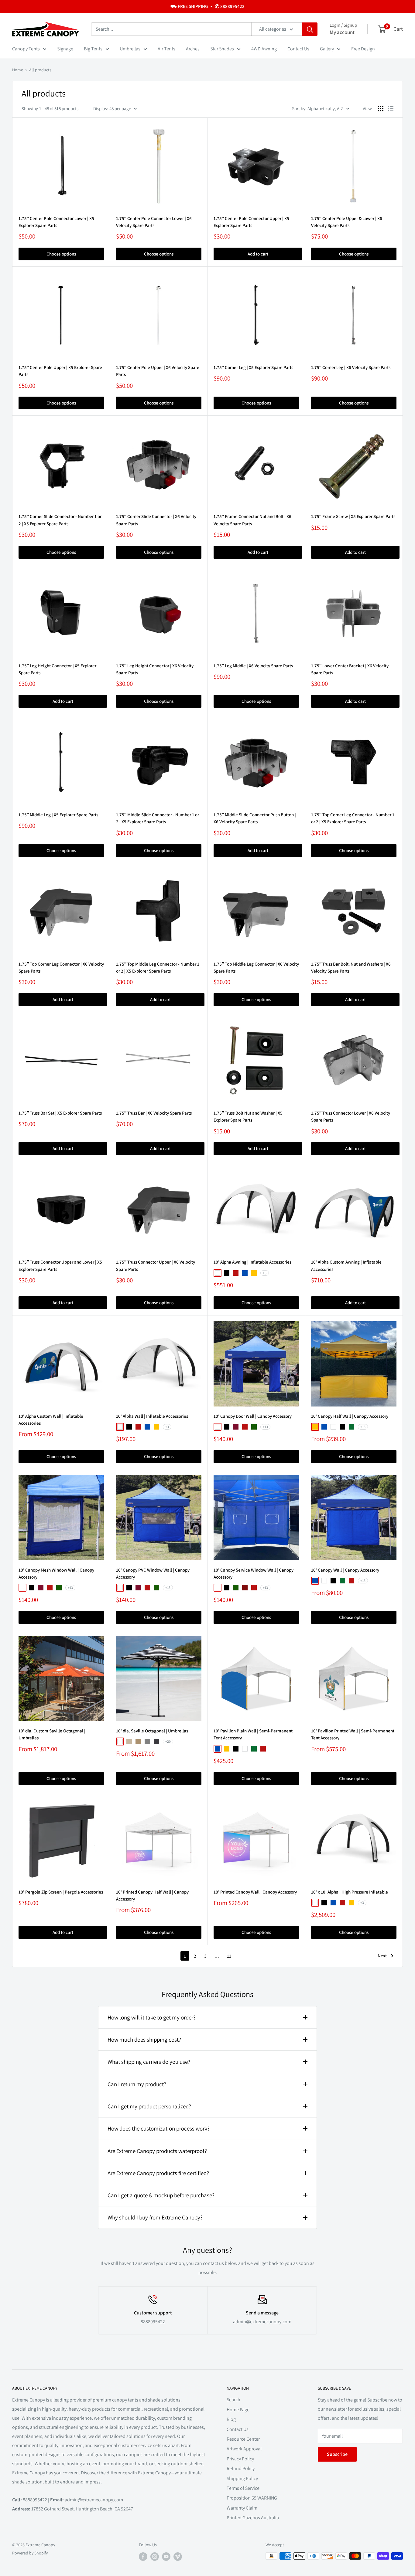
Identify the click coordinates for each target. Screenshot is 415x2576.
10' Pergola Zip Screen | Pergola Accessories (61, 1892)
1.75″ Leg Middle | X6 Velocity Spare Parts (253, 666)
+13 (265, 1427)
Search (233, 2400)
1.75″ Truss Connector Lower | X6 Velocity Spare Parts (351, 1116)
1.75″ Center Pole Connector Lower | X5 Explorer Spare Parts (56, 222)
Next (382, 1956)
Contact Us (298, 49)
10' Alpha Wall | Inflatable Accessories (152, 1416)
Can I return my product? (137, 2084)
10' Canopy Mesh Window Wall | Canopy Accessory (56, 1573)
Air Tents (166, 49)
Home (18, 70)
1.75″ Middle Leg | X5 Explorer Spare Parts (58, 815)
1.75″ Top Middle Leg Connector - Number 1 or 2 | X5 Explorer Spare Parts (158, 967)
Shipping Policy (242, 2478)
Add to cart (258, 254)
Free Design (363, 49)
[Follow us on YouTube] (166, 2557)
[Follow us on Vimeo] (178, 2557)
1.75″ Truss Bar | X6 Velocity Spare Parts (154, 1113)
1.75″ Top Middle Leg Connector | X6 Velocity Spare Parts (256, 967)
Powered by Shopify (30, 2553)
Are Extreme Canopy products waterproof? (157, 2151)
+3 (265, 1273)
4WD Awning (264, 49)
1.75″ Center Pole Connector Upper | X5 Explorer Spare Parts (251, 222)
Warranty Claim (242, 2508)
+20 (168, 1741)
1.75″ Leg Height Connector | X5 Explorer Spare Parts (57, 669)
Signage (65, 49)
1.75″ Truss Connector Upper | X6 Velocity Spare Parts (156, 1265)
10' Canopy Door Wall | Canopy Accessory (253, 1416)
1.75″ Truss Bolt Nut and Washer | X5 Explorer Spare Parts (248, 1116)
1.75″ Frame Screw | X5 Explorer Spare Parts (353, 516)
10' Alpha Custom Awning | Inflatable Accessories (346, 1265)
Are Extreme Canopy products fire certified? (158, 2173)
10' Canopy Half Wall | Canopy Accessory (350, 1416)
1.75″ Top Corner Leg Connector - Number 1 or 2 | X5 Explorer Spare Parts (353, 818)
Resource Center (243, 2439)
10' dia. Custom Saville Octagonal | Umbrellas (52, 1734)
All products (40, 70)
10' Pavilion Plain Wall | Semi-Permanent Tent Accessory (253, 1734)
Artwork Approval (244, 2449)
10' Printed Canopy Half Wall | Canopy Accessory (152, 1895)
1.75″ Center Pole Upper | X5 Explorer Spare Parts (60, 371)
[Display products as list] (391, 109)
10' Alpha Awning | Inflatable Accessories (252, 1262)
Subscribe (337, 2454)
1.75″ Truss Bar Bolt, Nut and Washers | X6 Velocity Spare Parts (351, 967)
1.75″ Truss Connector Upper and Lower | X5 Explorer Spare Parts (60, 1265)
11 (229, 1956)
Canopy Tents (26, 49)
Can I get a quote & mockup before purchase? (161, 2195)
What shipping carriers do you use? (149, 2062)
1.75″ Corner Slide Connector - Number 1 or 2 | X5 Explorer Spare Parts (60, 520)
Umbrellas (130, 49)
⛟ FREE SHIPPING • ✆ (207, 6)
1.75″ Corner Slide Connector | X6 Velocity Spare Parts (156, 520)
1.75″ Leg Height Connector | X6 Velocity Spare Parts (155, 669)
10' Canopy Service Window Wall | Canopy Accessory (254, 1573)
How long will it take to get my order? (152, 2017)
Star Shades (222, 49)
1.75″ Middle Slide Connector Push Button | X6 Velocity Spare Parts (255, 818)
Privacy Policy (240, 2459)
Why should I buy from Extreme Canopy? (155, 2217)
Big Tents (93, 49)
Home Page (238, 2410)
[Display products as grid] (381, 109)
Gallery (327, 49)
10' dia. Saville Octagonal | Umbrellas (152, 1731)
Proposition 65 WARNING (252, 2498)
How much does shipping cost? (144, 2039)
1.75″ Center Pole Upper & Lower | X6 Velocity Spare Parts (347, 222)
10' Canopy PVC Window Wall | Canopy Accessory (153, 1573)
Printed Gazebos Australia (253, 2518)
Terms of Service (243, 2488)
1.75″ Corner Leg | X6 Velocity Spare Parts (351, 367)
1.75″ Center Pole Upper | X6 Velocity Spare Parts (158, 371)
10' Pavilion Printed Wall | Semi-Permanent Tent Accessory (353, 1734)
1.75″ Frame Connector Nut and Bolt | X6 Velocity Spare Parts (252, 520)
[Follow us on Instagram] (155, 2557)
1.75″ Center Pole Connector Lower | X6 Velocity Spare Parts (154, 222)
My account (342, 32)
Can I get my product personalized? (149, 2106)
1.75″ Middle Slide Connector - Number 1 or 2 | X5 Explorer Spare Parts (158, 818)
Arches (193, 49)
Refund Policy (241, 2468)
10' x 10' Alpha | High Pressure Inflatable (350, 1892)
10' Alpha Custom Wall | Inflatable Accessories (51, 1420)
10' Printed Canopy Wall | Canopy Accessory (255, 1892)
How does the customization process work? (159, 2128)
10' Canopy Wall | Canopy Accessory (345, 1570)
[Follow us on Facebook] (143, 2557)
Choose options (61, 254)
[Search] (310, 29)
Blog (231, 2419)
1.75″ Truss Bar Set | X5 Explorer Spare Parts (60, 1113)
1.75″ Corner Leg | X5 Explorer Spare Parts (253, 367)
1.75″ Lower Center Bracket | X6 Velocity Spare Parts (350, 669)
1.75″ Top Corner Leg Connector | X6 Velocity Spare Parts (61, 967)
